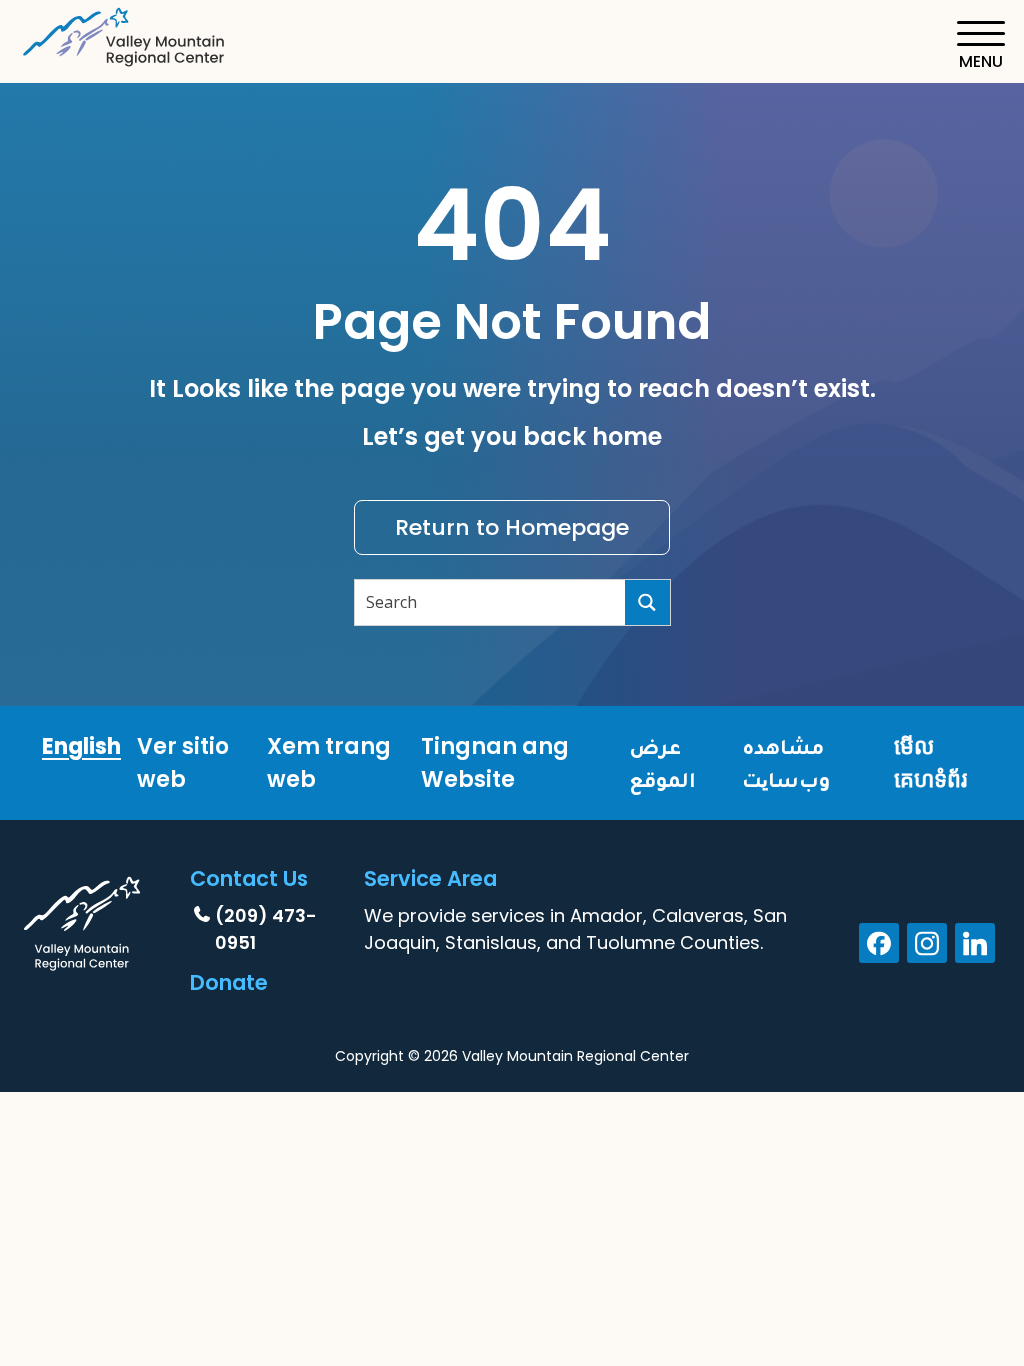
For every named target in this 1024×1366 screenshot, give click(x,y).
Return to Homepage (512, 527)
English (81, 746)
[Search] (647, 602)
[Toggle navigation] (980, 45)
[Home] (125, 33)
